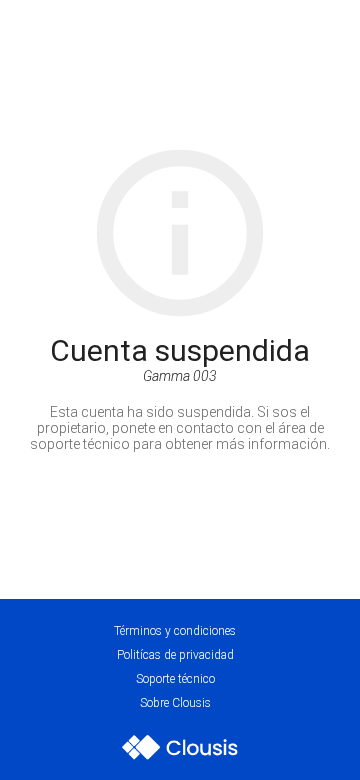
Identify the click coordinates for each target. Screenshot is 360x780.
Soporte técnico (175, 679)
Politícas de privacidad (175, 655)
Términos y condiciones (175, 631)
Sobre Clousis (175, 703)
